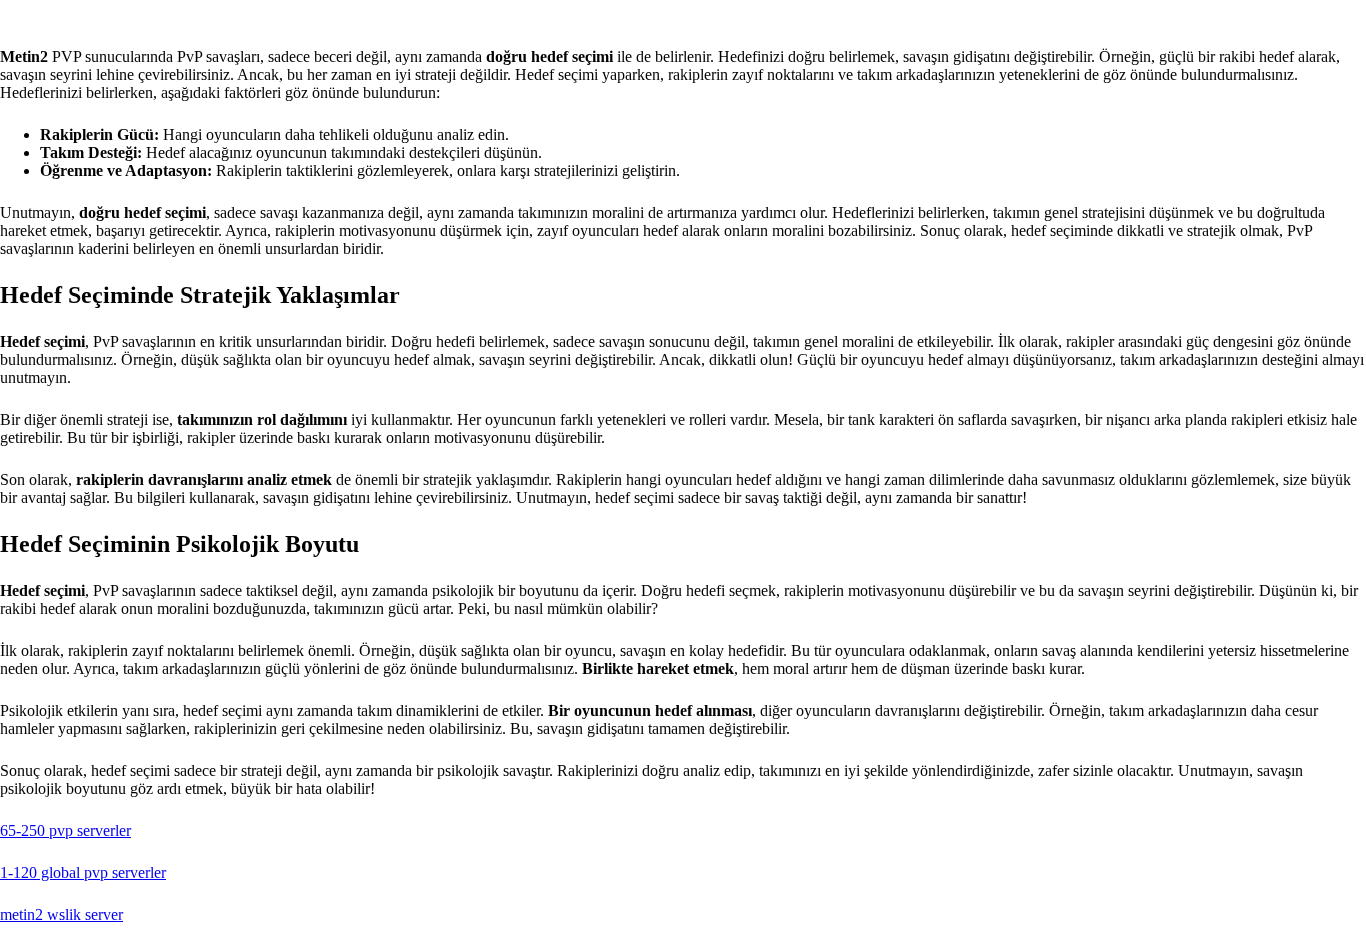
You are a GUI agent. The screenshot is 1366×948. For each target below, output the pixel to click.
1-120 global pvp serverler (83, 872)
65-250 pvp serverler (65, 830)
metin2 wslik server (61, 914)
